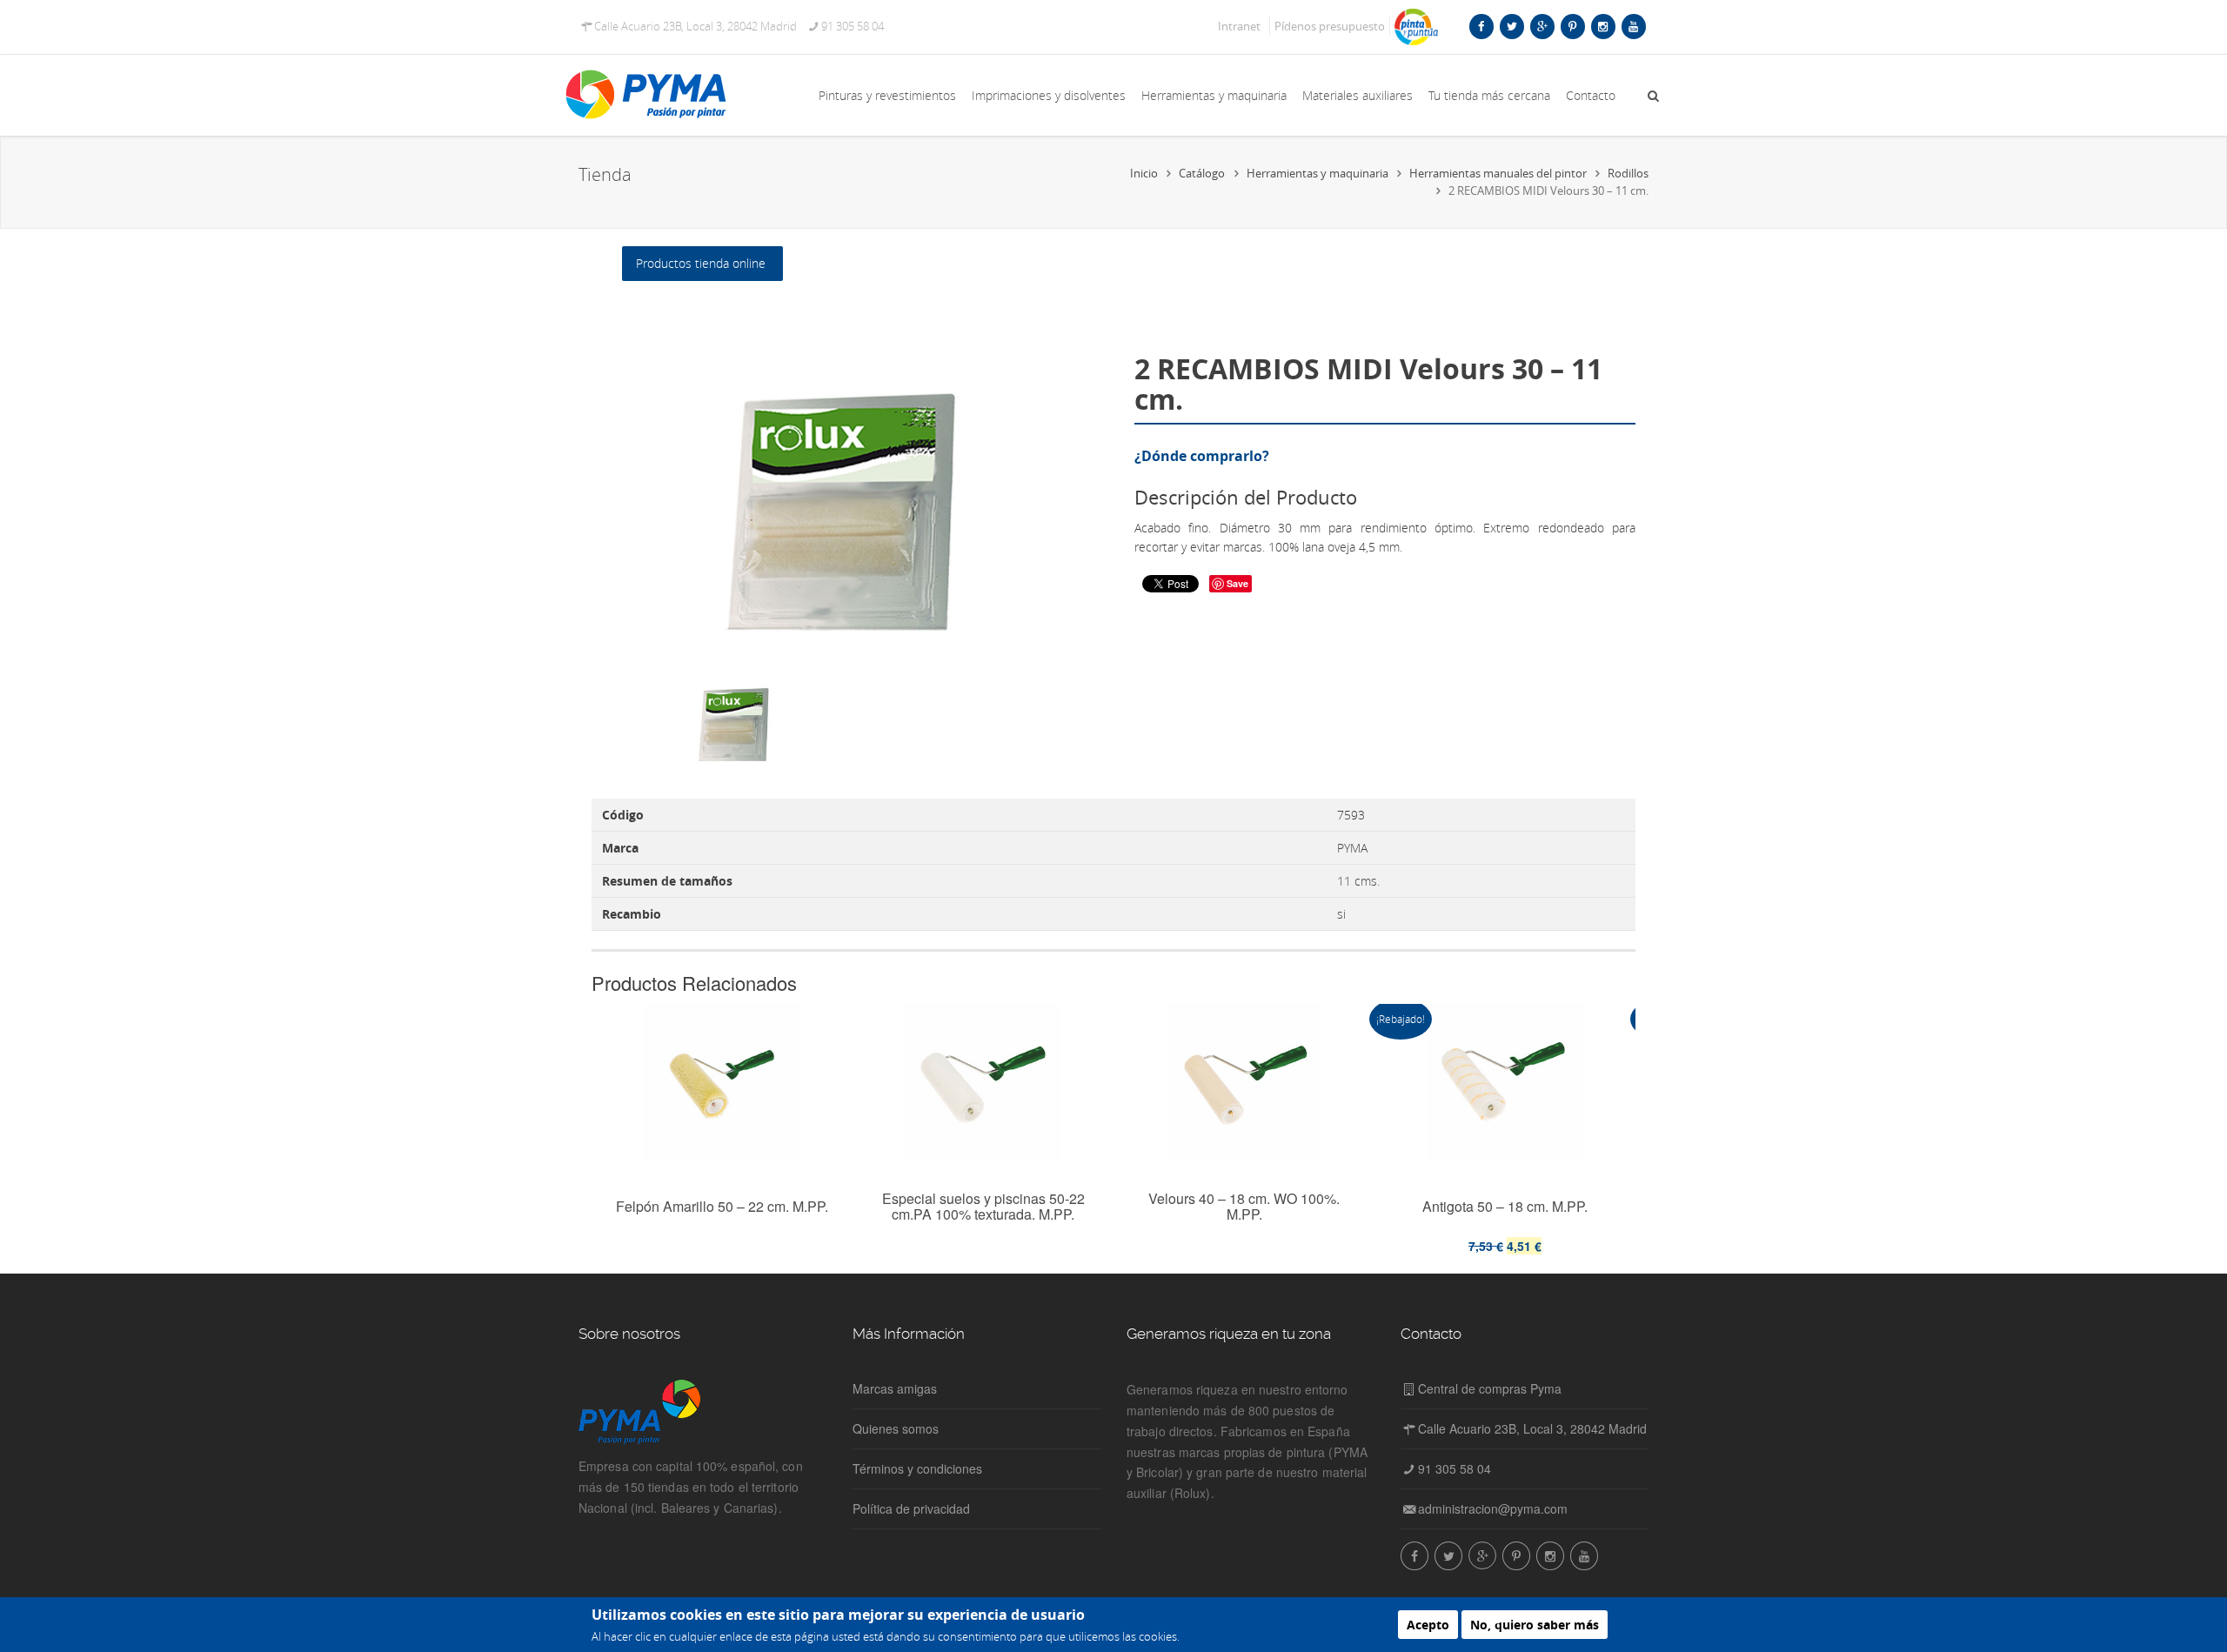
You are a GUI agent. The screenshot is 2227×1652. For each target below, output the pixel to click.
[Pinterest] (1572, 26)
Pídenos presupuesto (1330, 26)
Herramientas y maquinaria (1214, 95)
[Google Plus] (1542, 26)
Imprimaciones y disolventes (1049, 95)
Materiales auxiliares (1358, 95)
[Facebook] (1481, 26)
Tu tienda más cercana (1489, 95)
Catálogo (1202, 173)
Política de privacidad (911, 1508)
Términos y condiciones (917, 1468)
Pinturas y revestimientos (887, 95)
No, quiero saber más (1535, 1625)
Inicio (1144, 173)
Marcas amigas (895, 1388)
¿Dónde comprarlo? (1202, 456)
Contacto (1591, 95)
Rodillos (1628, 173)
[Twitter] (1512, 26)
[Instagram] (1603, 26)
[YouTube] (1633, 26)
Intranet (1239, 26)
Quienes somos (896, 1428)
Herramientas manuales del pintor (1498, 173)
